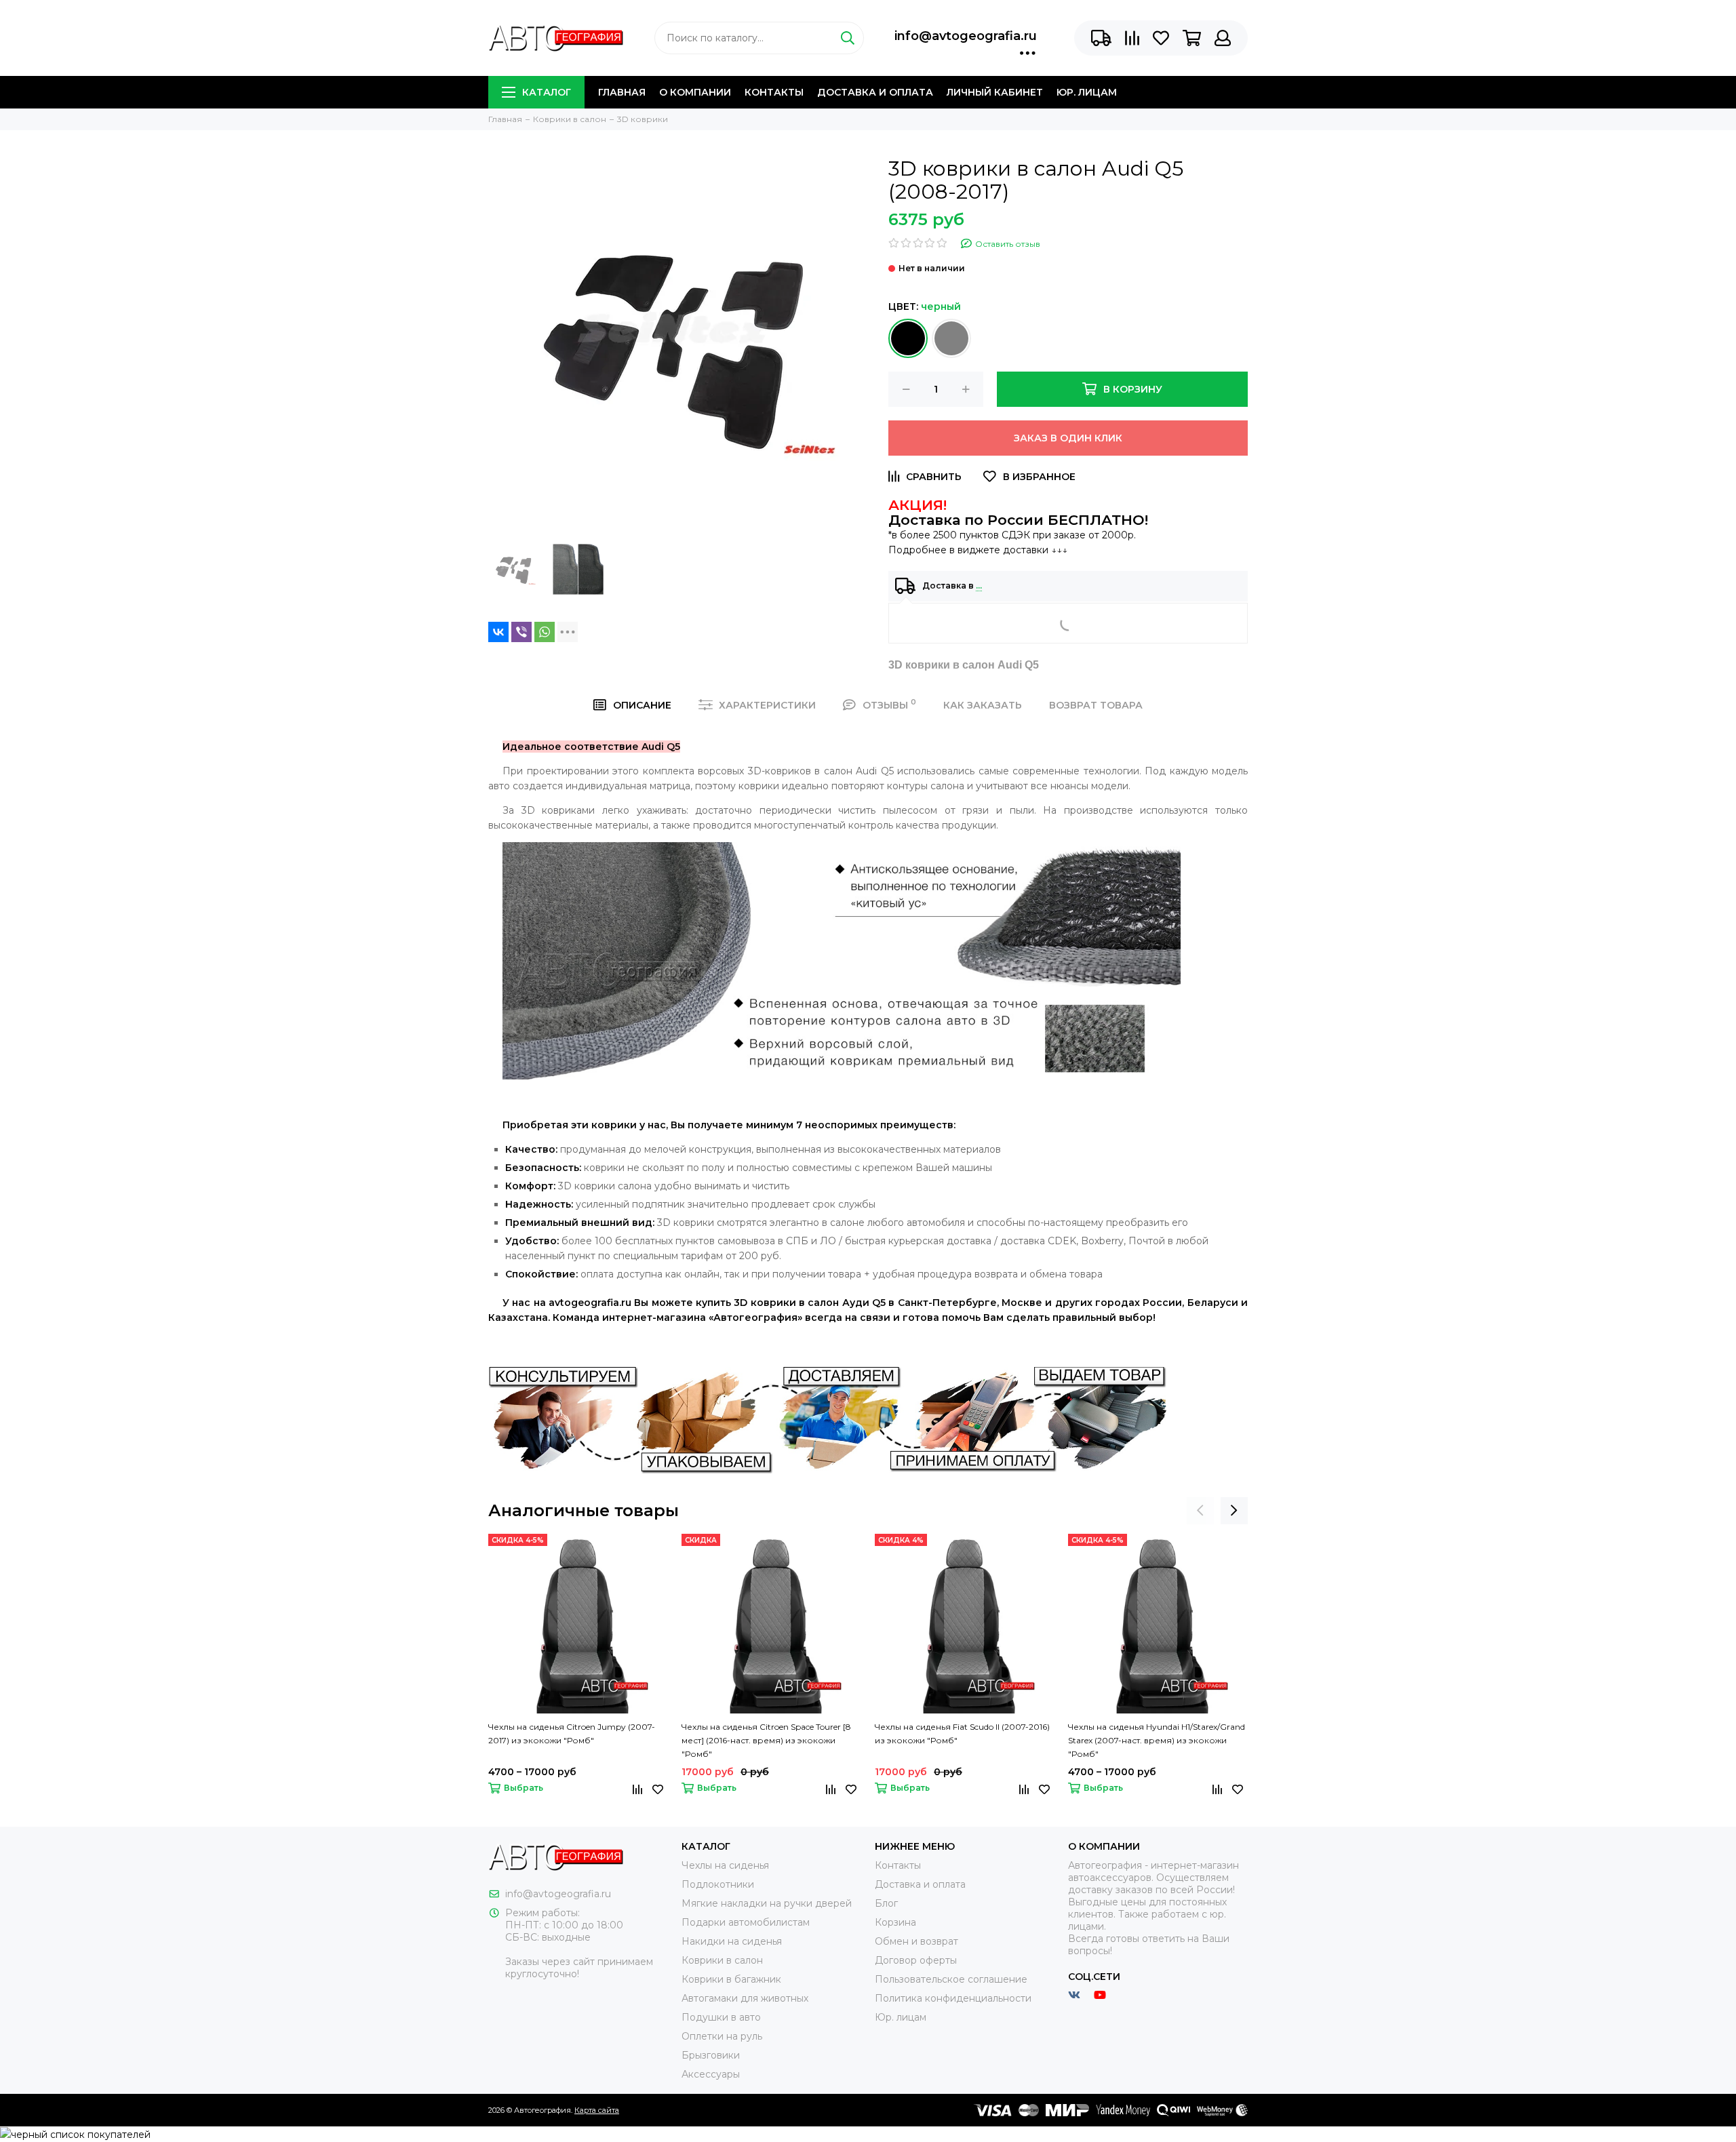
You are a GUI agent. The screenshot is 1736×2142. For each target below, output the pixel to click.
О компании (695, 92)
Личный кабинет (995, 92)
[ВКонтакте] (498, 632)
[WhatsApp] (545, 632)
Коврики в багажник (731, 1979)
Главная (622, 92)
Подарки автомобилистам (746, 1922)
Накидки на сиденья (732, 1941)
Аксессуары (711, 2074)
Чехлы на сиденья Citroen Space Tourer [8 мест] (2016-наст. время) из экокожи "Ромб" (766, 1740)
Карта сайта (597, 2110)
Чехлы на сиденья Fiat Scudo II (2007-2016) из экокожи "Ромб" (962, 1733)
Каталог (547, 92)
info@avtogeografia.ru (966, 36)
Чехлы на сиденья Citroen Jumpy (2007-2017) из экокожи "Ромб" (572, 1733)
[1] (908, 338)
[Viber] (521, 632)
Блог (886, 1903)
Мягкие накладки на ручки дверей (767, 1903)
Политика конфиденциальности (953, 1998)
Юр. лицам (1087, 92)
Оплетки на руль (722, 2036)
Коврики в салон (722, 1960)
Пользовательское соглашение (951, 1979)
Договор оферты (916, 1960)
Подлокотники (718, 1884)
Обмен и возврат (916, 1941)
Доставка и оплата (875, 92)
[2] (951, 338)
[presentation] (1200, 1511)
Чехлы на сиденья (725, 1865)
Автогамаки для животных (745, 1998)
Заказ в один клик (1068, 438)
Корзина (895, 1922)
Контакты (774, 92)
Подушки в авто (721, 2017)
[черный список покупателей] (75, 2134)
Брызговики (711, 2055)
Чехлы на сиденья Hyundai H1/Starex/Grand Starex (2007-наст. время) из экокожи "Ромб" (1157, 1740)
